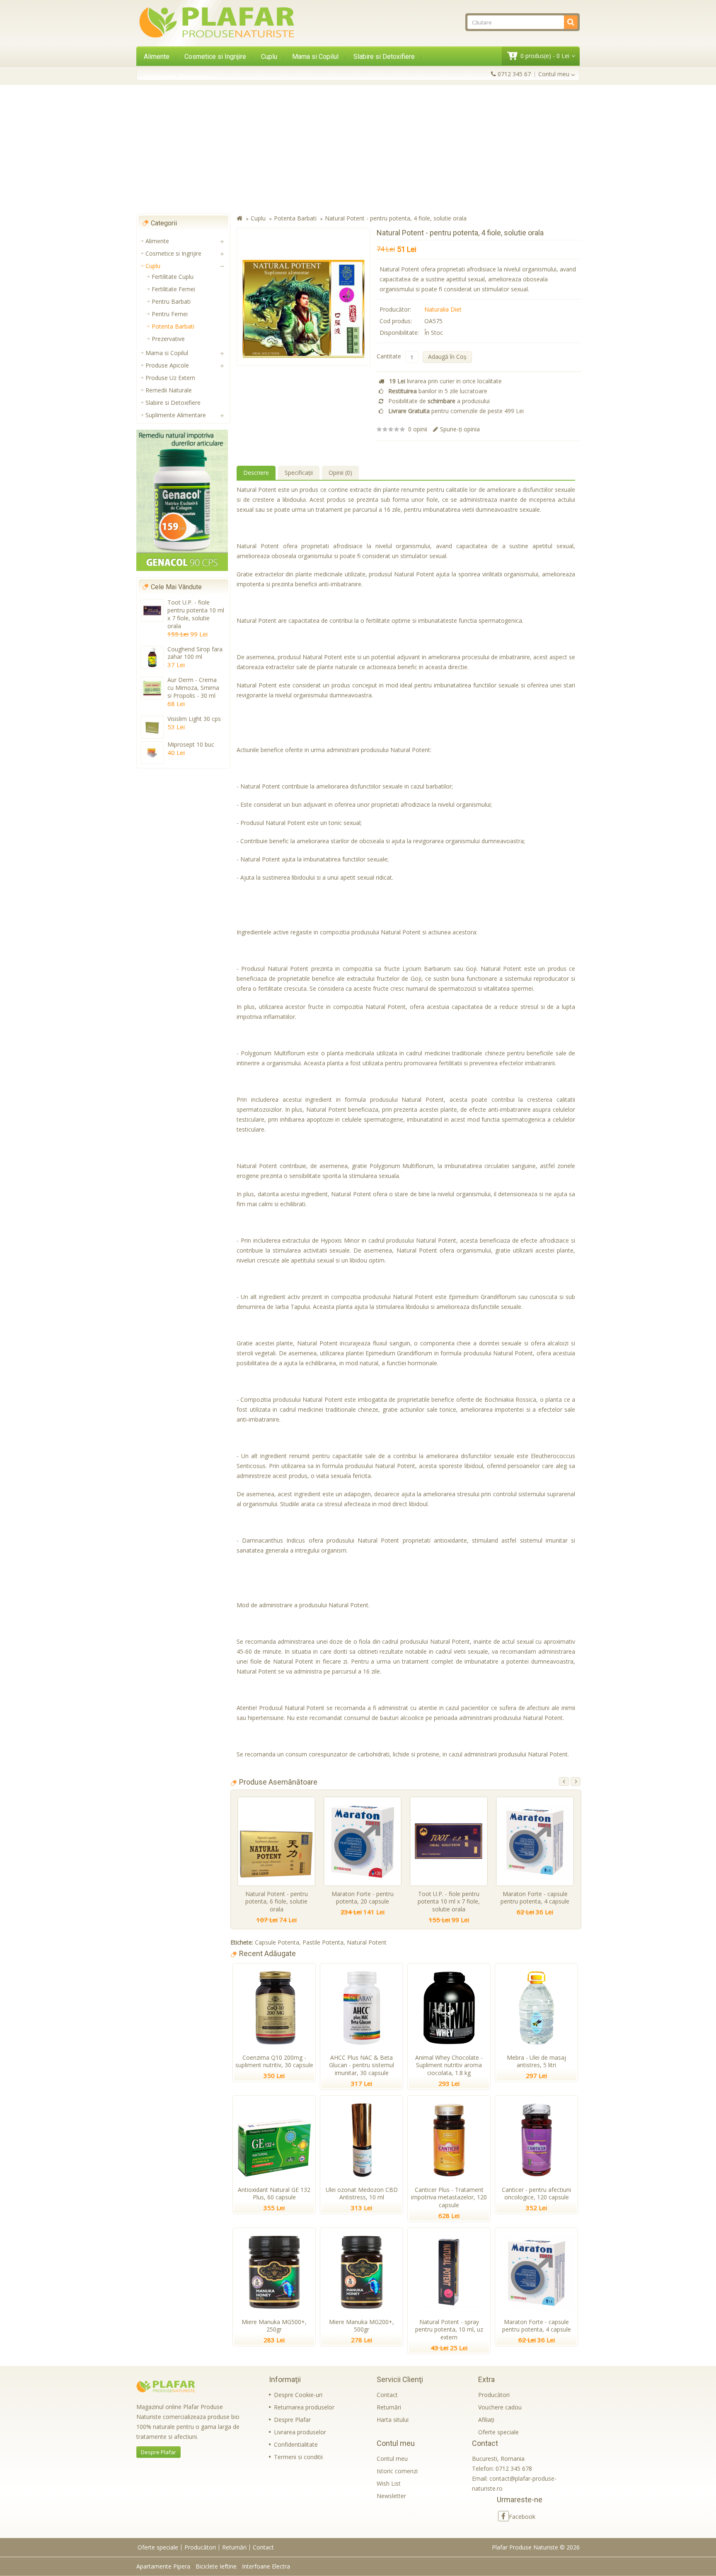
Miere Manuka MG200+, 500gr (362, 2326)
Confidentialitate (296, 2444)
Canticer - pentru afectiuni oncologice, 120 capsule (536, 2194)
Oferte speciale (498, 2432)
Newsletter (391, 2496)
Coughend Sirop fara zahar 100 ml (195, 653)
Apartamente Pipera (163, 2566)
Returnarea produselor (304, 2407)
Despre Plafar (158, 2452)
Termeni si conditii (298, 2457)
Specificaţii (299, 473)
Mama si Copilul (315, 57)
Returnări (389, 2407)
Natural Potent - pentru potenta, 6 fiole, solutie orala (277, 1902)
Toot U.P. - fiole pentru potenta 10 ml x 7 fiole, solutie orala (196, 614)
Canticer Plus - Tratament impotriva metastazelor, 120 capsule (449, 2197)
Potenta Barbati (173, 326)
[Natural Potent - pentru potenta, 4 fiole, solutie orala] (304, 297)
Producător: (395, 309)
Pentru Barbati (171, 301)
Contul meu (392, 2459)
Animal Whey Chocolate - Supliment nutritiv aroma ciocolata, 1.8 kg (449, 2065)
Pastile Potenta (323, 1942)
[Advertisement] (358, 149)
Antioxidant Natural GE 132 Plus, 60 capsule (274, 2194)
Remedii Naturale (169, 390)
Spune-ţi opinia (460, 429)
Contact (387, 2395)
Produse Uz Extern (170, 378)
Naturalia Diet (443, 309)
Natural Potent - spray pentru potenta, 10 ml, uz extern (449, 2330)
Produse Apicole (167, 365)
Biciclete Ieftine (216, 2566)
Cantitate (389, 356)
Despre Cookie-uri (298, 2395)
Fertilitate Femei (173, 289)
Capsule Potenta (277, 1942)
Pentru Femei (170, 314)
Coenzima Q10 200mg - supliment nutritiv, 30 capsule (274, 2061)
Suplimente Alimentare (177, 77)
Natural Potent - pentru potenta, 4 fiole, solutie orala (396, 218)
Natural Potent (367, 1942)
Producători (494, 2395)
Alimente (157, 57)
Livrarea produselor (300, 2432)
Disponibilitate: (399, 333)
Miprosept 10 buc (191, 744)
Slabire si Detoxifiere (384, 57)
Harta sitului (393, 2420)
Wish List (389, 2483)
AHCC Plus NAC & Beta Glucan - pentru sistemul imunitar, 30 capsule (362, 2065)
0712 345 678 (514, 2468)
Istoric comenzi (397, 2471)
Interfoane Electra (266, 2566)
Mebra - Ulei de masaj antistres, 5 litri (536, 2061)
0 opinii (418, 429)
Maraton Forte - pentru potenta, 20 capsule (363, 1898)
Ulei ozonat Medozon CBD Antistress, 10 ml (362, 2194)
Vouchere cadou (500, 2407)
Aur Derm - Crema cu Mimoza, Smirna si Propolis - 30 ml (193, 688)
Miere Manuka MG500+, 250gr (274, 2326)
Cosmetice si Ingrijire (215, 57)
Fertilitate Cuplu (173, 277)
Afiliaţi (486, 2420)
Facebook (522, 2517)
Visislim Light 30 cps (194, 719)
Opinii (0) (340, 473)
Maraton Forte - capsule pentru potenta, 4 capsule (535, 1898)
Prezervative (168, 339)
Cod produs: (396, 321)
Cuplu (269, 57)
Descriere (256, 473)
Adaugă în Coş (447, 357)
